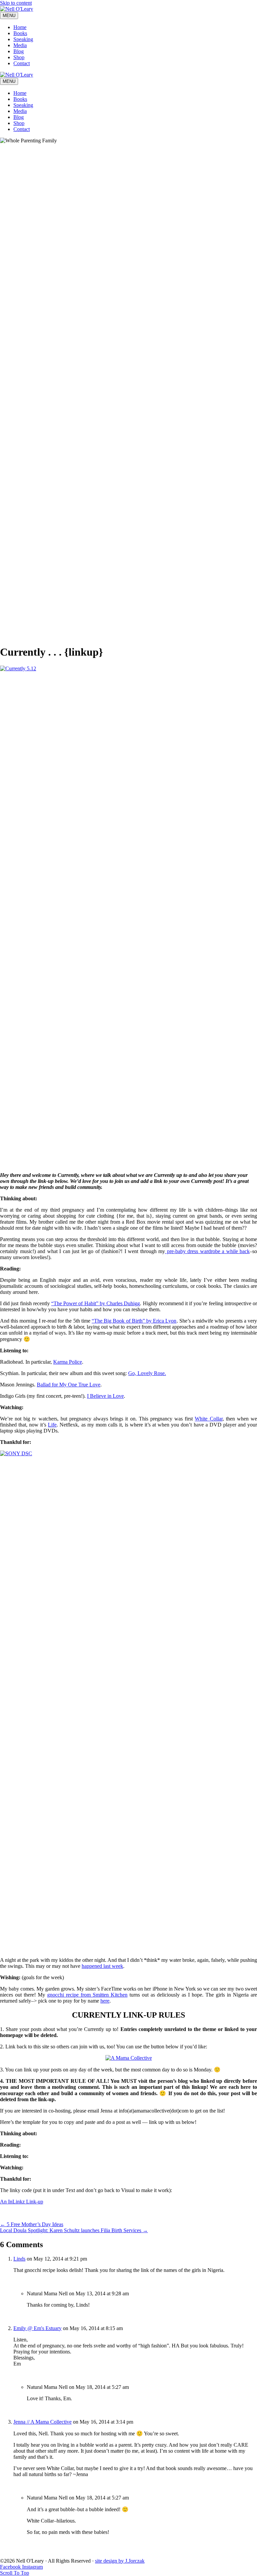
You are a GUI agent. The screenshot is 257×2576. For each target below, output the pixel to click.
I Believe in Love (105, 1396)
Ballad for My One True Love (69, 1385)
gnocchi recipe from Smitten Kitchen (87, 1995)
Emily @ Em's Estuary (37, 2328)
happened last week (102, 1966)
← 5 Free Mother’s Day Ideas (32, 2224)
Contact (22, 63)
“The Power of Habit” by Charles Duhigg (96, 1303)
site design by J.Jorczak (120, 2561)
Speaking (23, 39)
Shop (19, 57)
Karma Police (68, 1362)
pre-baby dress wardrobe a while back (207, 1251)
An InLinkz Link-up (22, 2202)
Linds (19, 2259)
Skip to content (16, 3)
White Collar (208, 1419)
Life (52, 1425)
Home (20, 27)
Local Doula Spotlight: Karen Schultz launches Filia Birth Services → (74, 2230)
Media (20, 45)
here (105, 2001)
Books (20, 33)
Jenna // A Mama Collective (42, 2422)
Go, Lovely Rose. (147, 1373)
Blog (19, 51)
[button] (15, 2573)
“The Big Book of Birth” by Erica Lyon (134, 1321)
